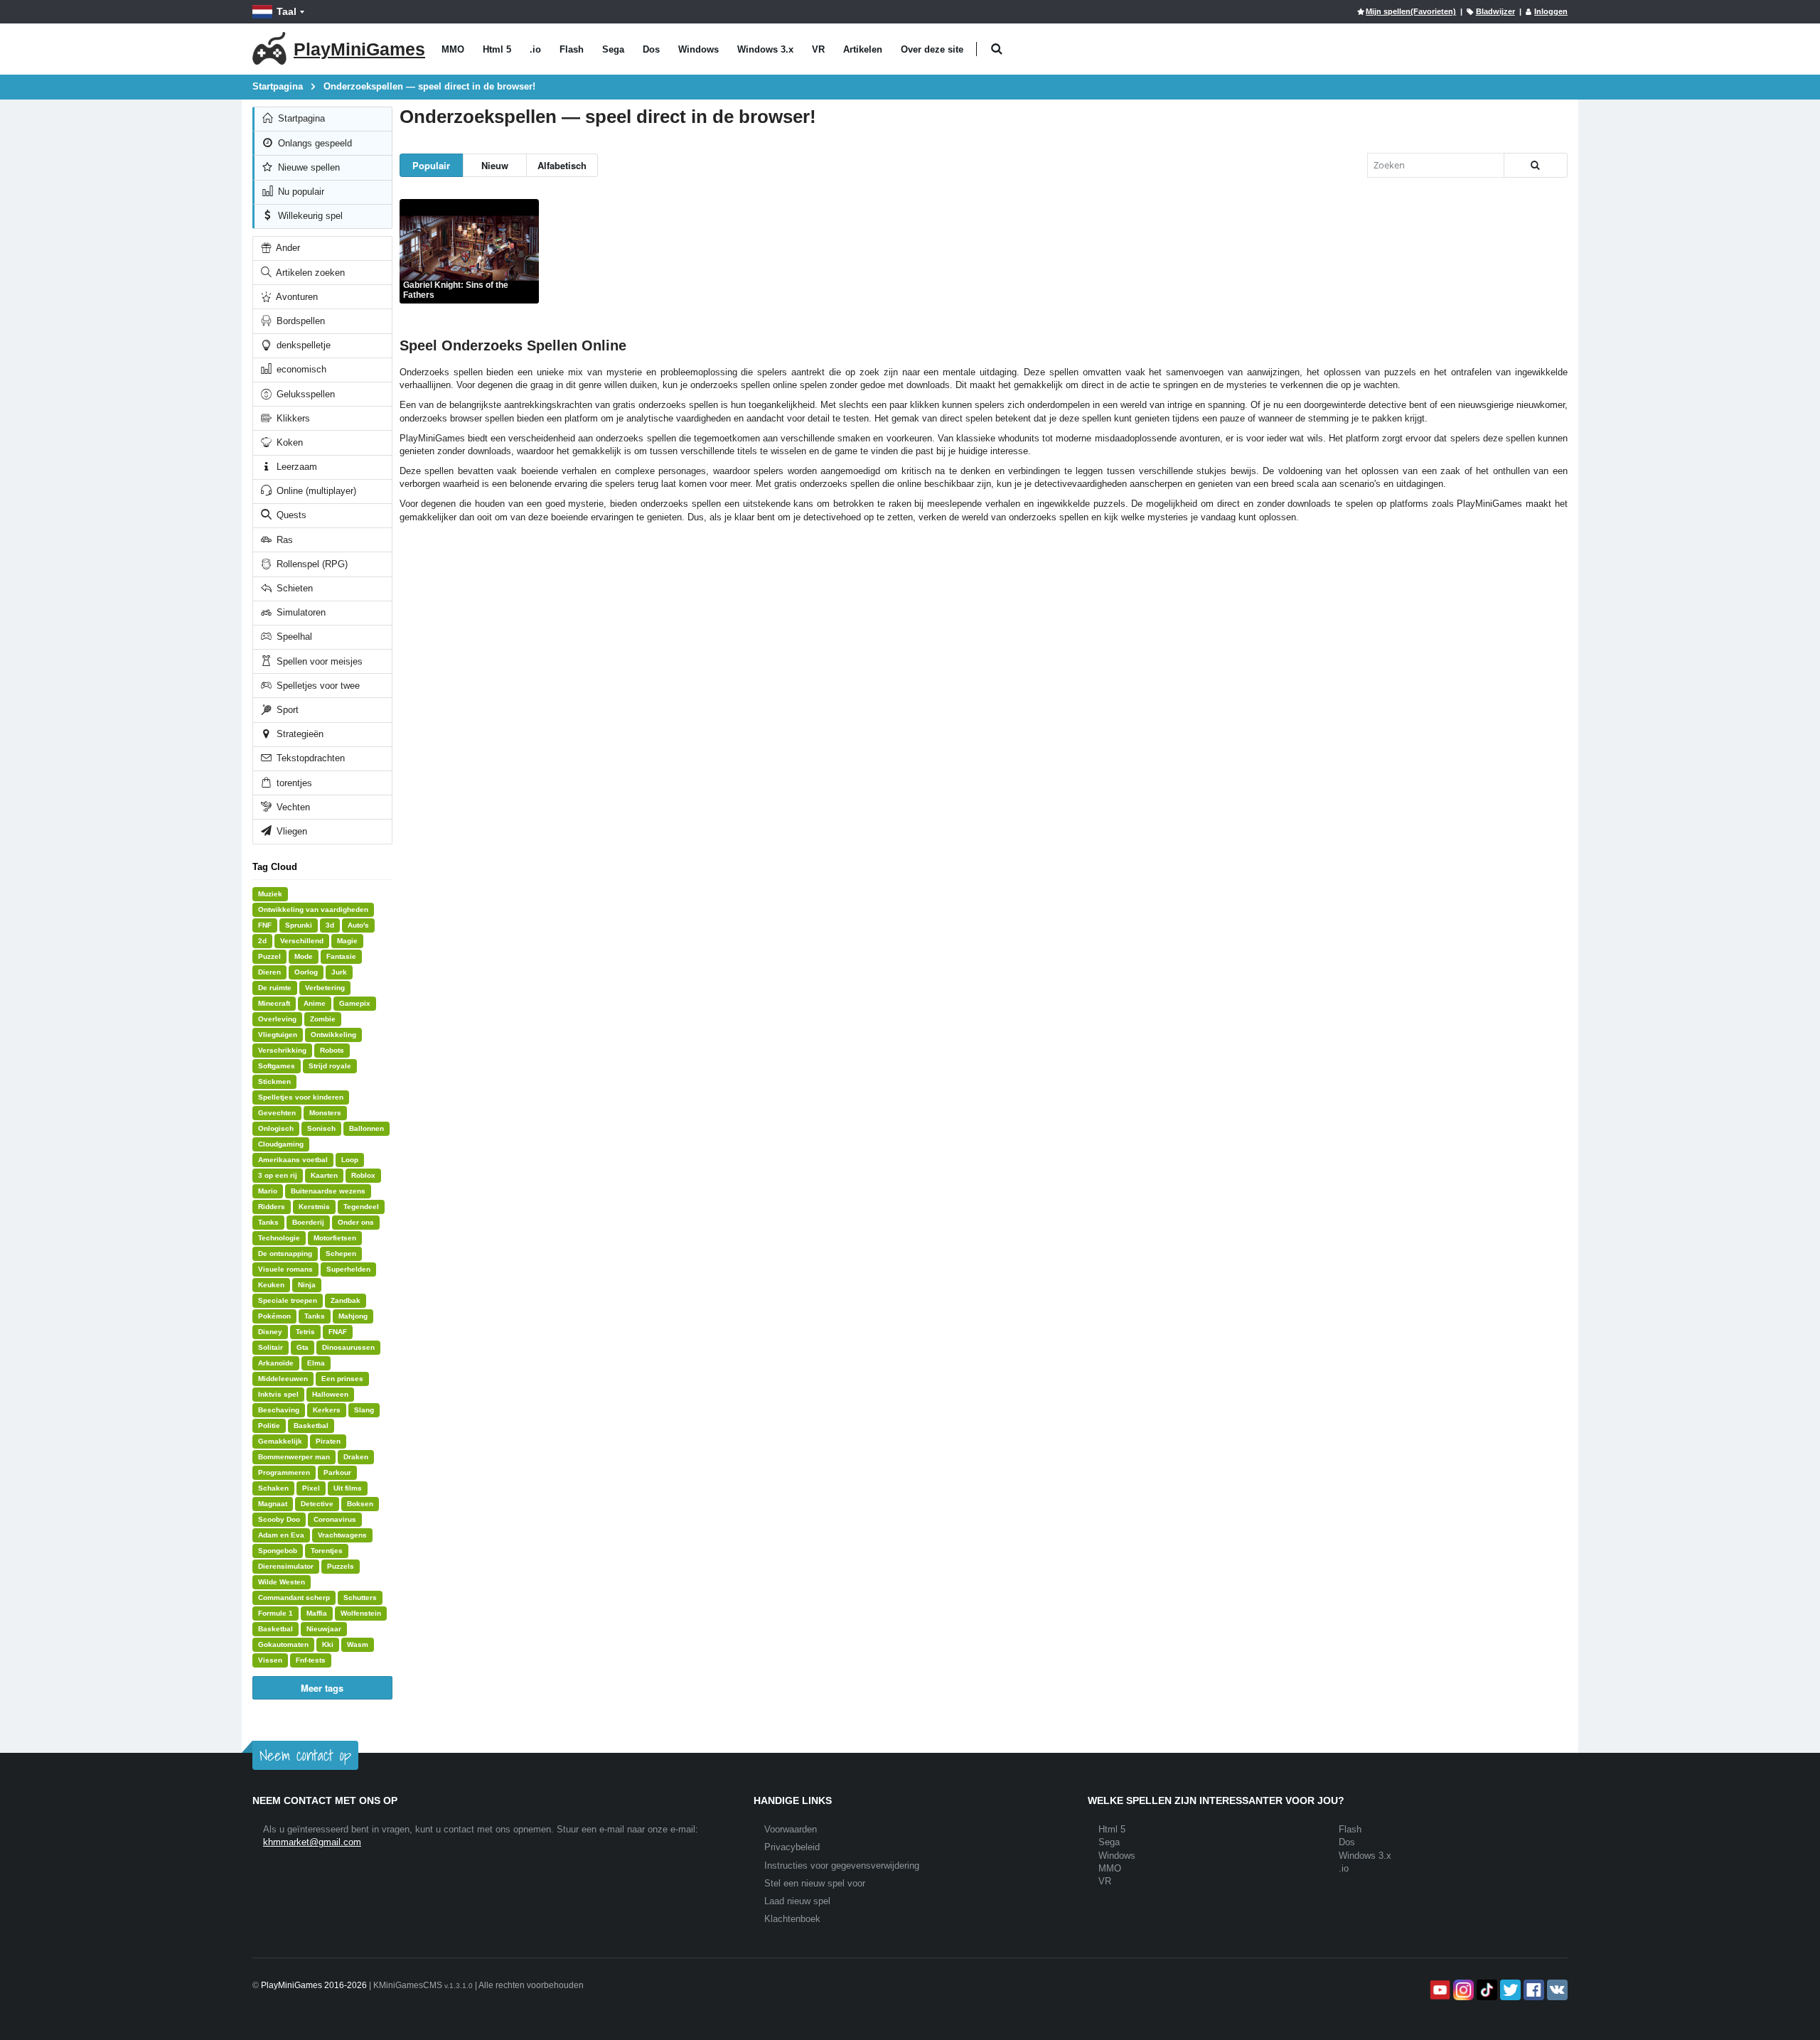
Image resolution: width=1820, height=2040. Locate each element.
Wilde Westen (282, 1582)
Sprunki (299, 925)
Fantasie (341, 956)
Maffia (317, 1613)
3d (330, 925)
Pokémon (274, 1316)
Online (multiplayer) (315, 491)
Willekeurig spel (309, 216)
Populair (431, 165)
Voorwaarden (791, 1829)
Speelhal (293, 637)
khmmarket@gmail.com (312, 1842)
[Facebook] (1532, 1990)
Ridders (272, 1207)
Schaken (273, 1488)
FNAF (338, 1332)
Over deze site (932, 49)
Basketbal (311, 1426)
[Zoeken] (1536, 165)
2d (262, 941)
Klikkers (292, 418)
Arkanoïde (276, 1363)
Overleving (277, 1019)
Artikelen (863, 49)
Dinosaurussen (348, 1347)
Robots (332, 1050)
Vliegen (290, 831)
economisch (300, 369)
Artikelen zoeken (309, 273)
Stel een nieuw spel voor (815, 1883)
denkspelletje (302, 345)
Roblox (363, 1175)
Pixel (311, 1488)
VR (818, 49)
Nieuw (495, 165)
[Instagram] (1462, 1990)
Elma (316, 1363)
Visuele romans (285, 1269)
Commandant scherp (294, 1598)
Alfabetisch (562, 165)
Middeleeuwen (283, 1379)
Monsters (325, 1113)
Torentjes (327, 1551)
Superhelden (348, 1269)
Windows (698, 49)
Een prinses (342, 1379)
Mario (268, 1191)
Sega (613, 49)
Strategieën (299, 734)
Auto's (358, 925)
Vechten (292, 807)
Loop (350, 1160)
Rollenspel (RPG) (311, 564)
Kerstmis (314, 1207)
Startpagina (300, 118)
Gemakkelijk (280, 1441)
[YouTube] (1439, 1990)
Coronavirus (335, 1519)
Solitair (271, 1347)
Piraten (328, 1441)
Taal (287, 11)
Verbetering (325, 988)
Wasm (358, 1644)
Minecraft (274, 1003)
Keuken (271, 1285)
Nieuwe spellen (307, 167)
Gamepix (355, 1003)
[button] (996, 49)
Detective (317, 1504)
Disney (270, 1332)
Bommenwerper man (294, 1457)
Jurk (339, 972)
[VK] (1556, 1990)
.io (535, 49)
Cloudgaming (281, 1144)
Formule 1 (275, 1613)
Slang (364, 1410)
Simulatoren (300, 612)
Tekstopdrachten (309, 758)
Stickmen (274, 1081)
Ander (287, 248)
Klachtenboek (792, 1919)
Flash (572, 49)
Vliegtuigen (278, 1035)
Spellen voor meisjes (318, 661)
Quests (290, 515)
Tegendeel (361, 1207)
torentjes (293, 783)
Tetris (305, 1332)
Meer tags (322, 1688)
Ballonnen (366, 1128)
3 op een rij (278, 1175)
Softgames (277, 1066)
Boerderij (308, 1222)
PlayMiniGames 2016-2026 (314, 1985)
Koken (288, 442)
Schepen (341, 1253)
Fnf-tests (311, 1660)
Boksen (360, 1504)
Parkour (337, 1472)
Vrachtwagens (342, 1535)
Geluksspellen (304, 394)
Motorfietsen (335, 1238)
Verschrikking (282, 1050)
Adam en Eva (281, 1535)
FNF (265, 925)
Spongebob (278, 1551)
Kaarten (324, 1175)
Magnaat (273, 1504)
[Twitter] (1509, 1990)
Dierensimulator (286, 1566)
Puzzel (269, 956)
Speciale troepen (288, 1300)
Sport (286, 710)
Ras (283, 540)
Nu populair (300, 192)
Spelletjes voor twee (317, 686)
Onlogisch (276, 1128)
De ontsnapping (285, 1253)
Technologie (279, 1238)
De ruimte (275, 988)
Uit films (348, 1488)
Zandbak (346, 1300)
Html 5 (497, 49)
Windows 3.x (765, 49)
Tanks (268, 1222)
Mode (304, 956)
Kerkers (327, 1410)
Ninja (307, 1285)
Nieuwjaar (324, 1629)
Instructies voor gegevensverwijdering (842, 1865)
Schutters (360, 1598)
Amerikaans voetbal (293, 1160)
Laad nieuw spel (797, 1901)
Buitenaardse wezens (328, 1191)
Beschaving (279, 1410)
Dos (651, 49)
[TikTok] (1486, 1990)
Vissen (270, 1660)
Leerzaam (295, 467)
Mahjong (353, 1316)
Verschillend (302, 941)
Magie (347, 941)
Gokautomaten (283, 1644)
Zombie (323, 1019)
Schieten (293, 588)
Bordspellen (299, 321)
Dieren (269, 972)
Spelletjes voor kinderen (301, 1097)
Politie (269, 1426)
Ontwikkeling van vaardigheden (313, 909)
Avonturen (296, 297)
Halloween (330, 1394)
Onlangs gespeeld (314, 143)
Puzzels (341, 1566)
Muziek (270, 894)
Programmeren (284, 1472)
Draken (356, 1457)
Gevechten (277, 1113)
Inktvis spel (278, 1394)
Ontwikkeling (333, 1035)
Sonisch (321, 1128)
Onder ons (356, 1222)
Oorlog (306, 972)
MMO (453, 49)
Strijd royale (330, 1066)
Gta (303, 1347)
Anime (315, 1003)
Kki (328, 1644)
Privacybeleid (792, 1847)
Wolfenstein (361, 1613)
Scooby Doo (279, 1519)
